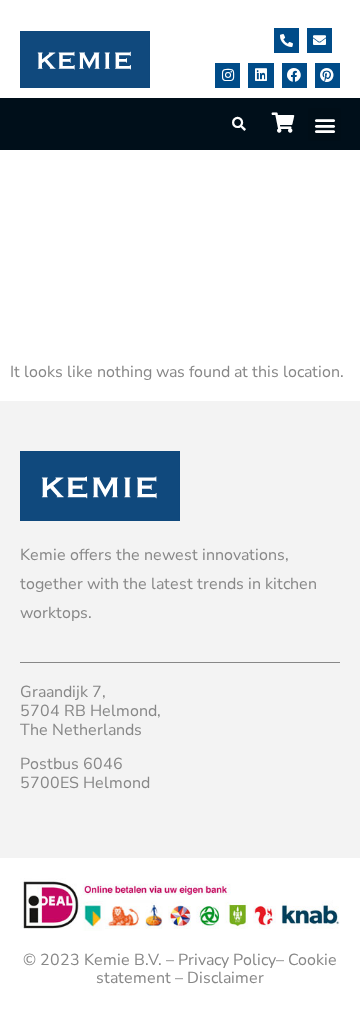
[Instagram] (227, 75)
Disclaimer (225, 978)
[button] (324, 124)
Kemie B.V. (123, 960)
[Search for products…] (240, 124)
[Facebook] (294, 75)
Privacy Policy (227, 960)
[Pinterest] (327, 75)
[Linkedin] (260, 75)
